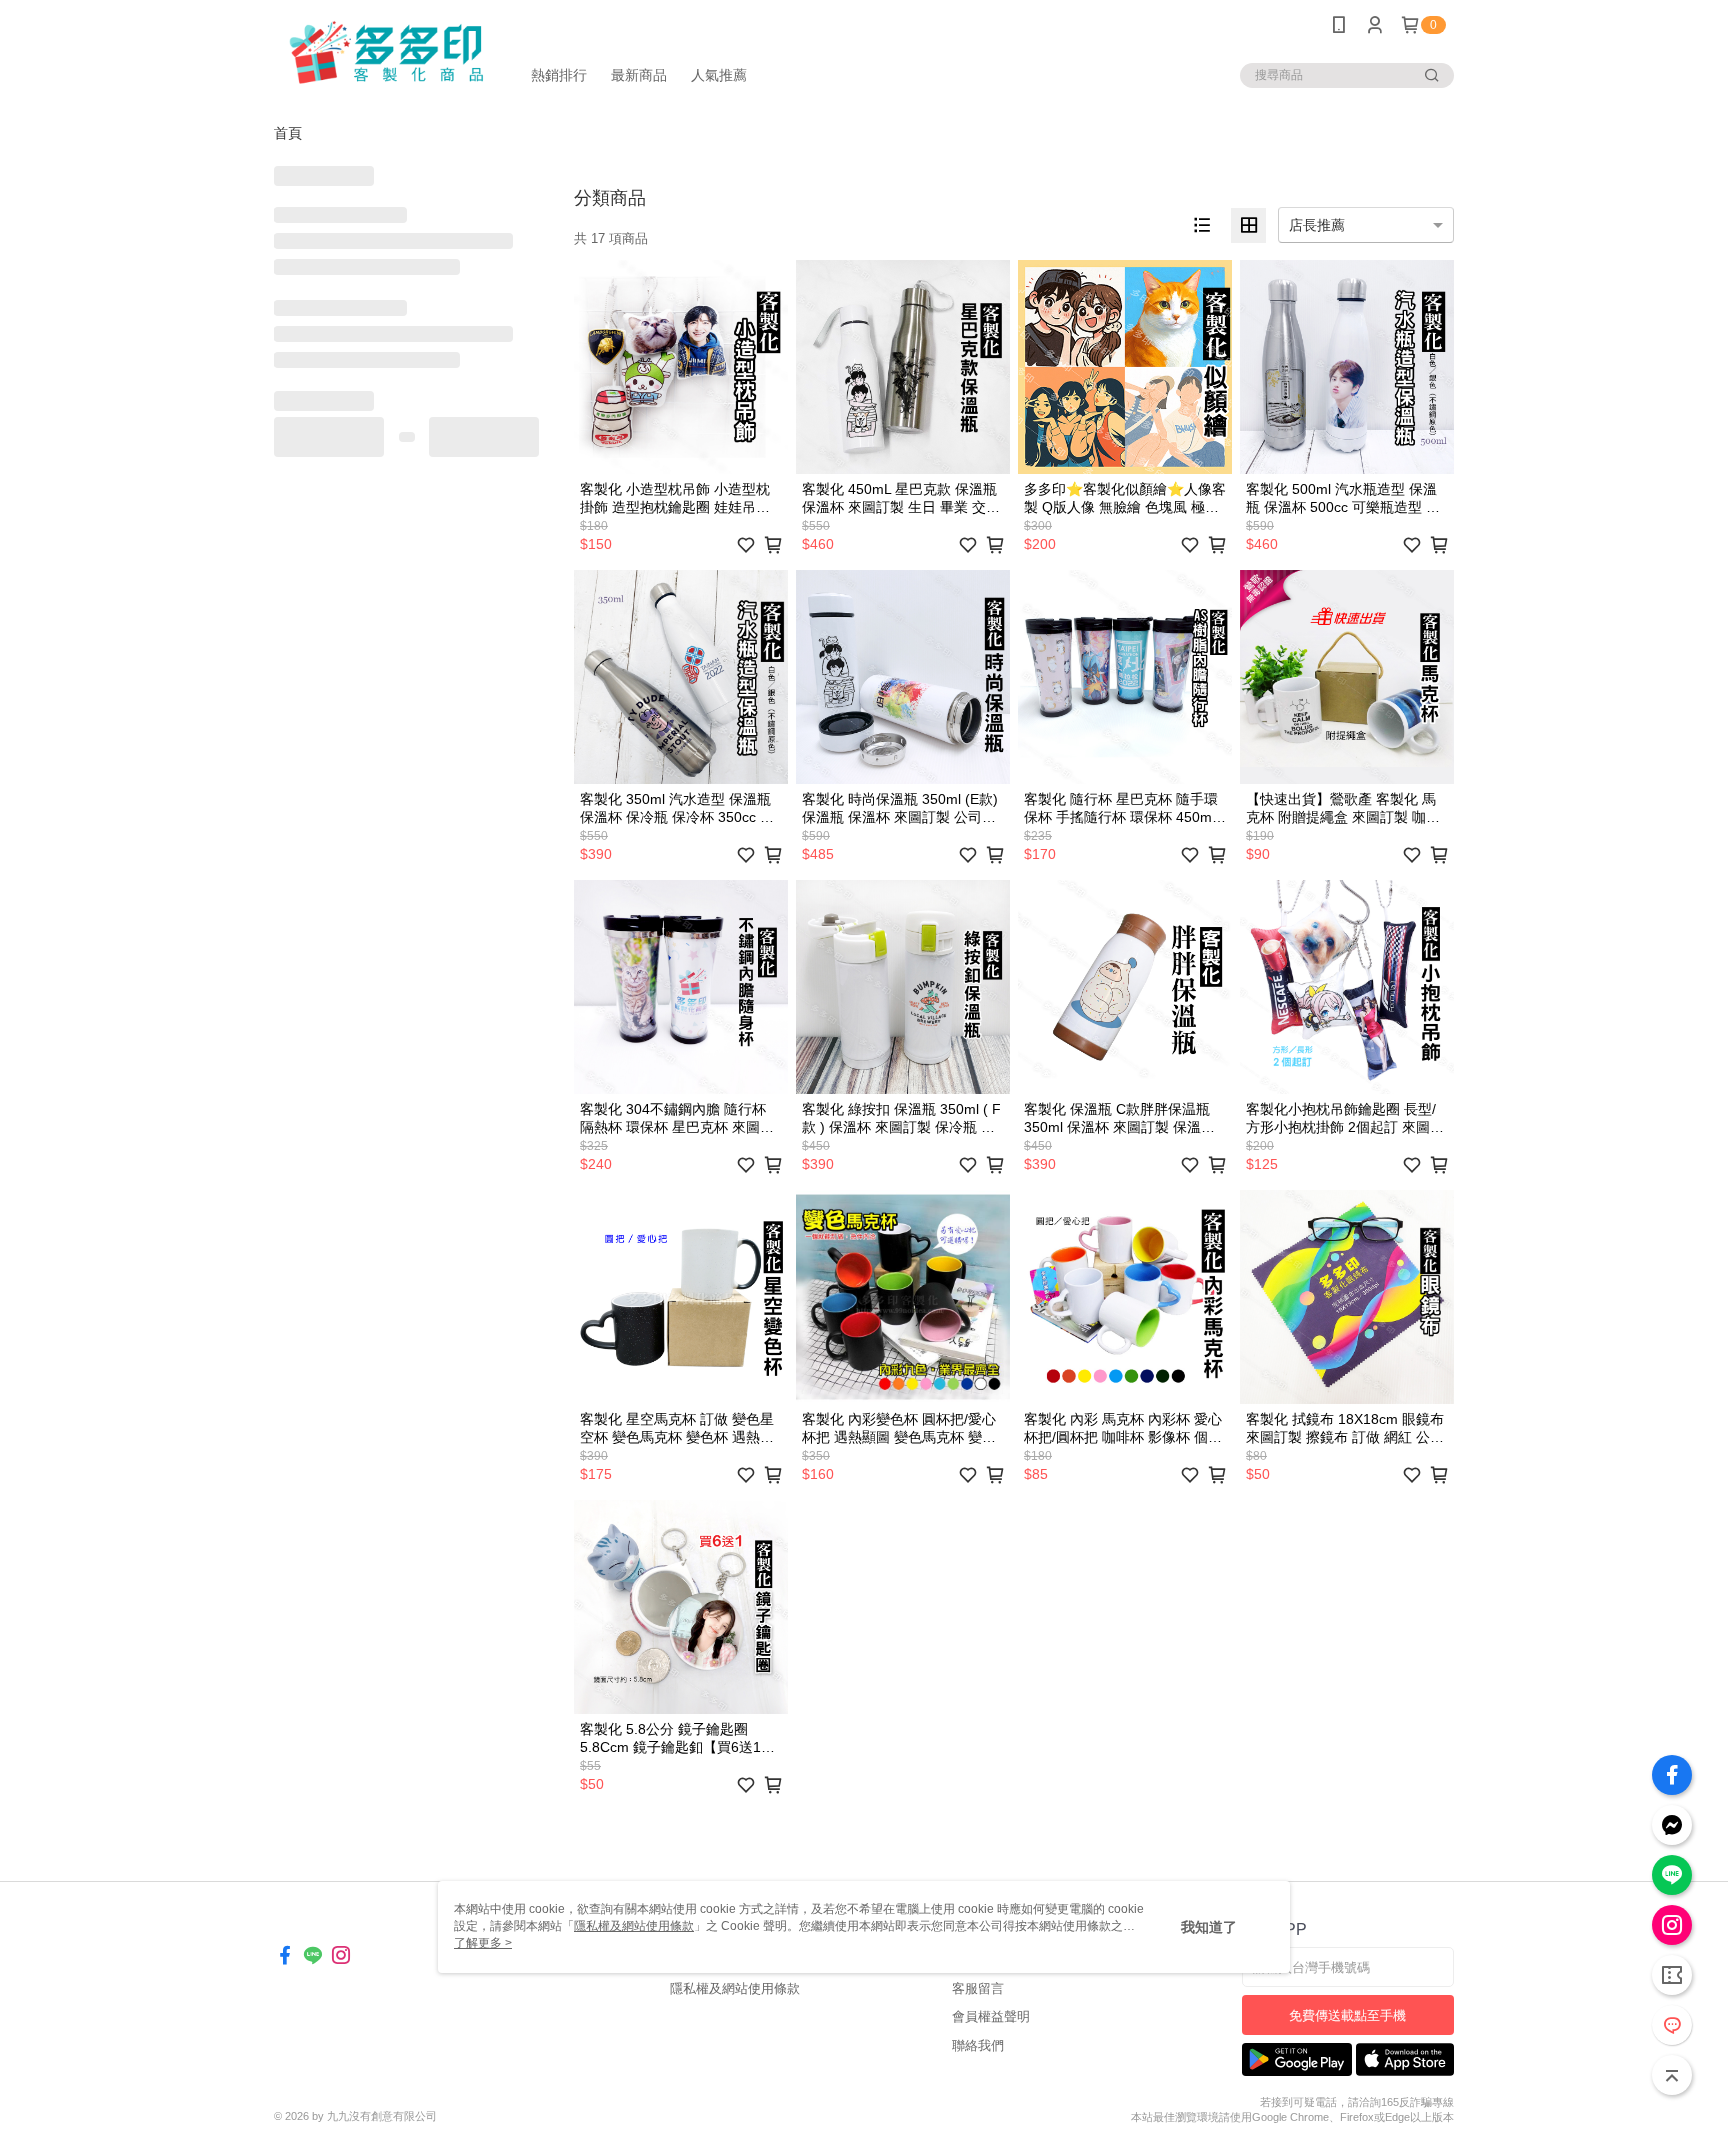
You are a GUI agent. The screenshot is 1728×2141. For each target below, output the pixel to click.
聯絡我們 (978, 2045)
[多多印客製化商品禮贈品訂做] (385, 52)
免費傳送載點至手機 (1347, 2015)
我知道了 (1209, 1927)
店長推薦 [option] (1317, 225)
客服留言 (978, 1988)
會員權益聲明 (991, 2016)
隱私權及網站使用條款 (735, 1988)
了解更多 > (483, 1943)
